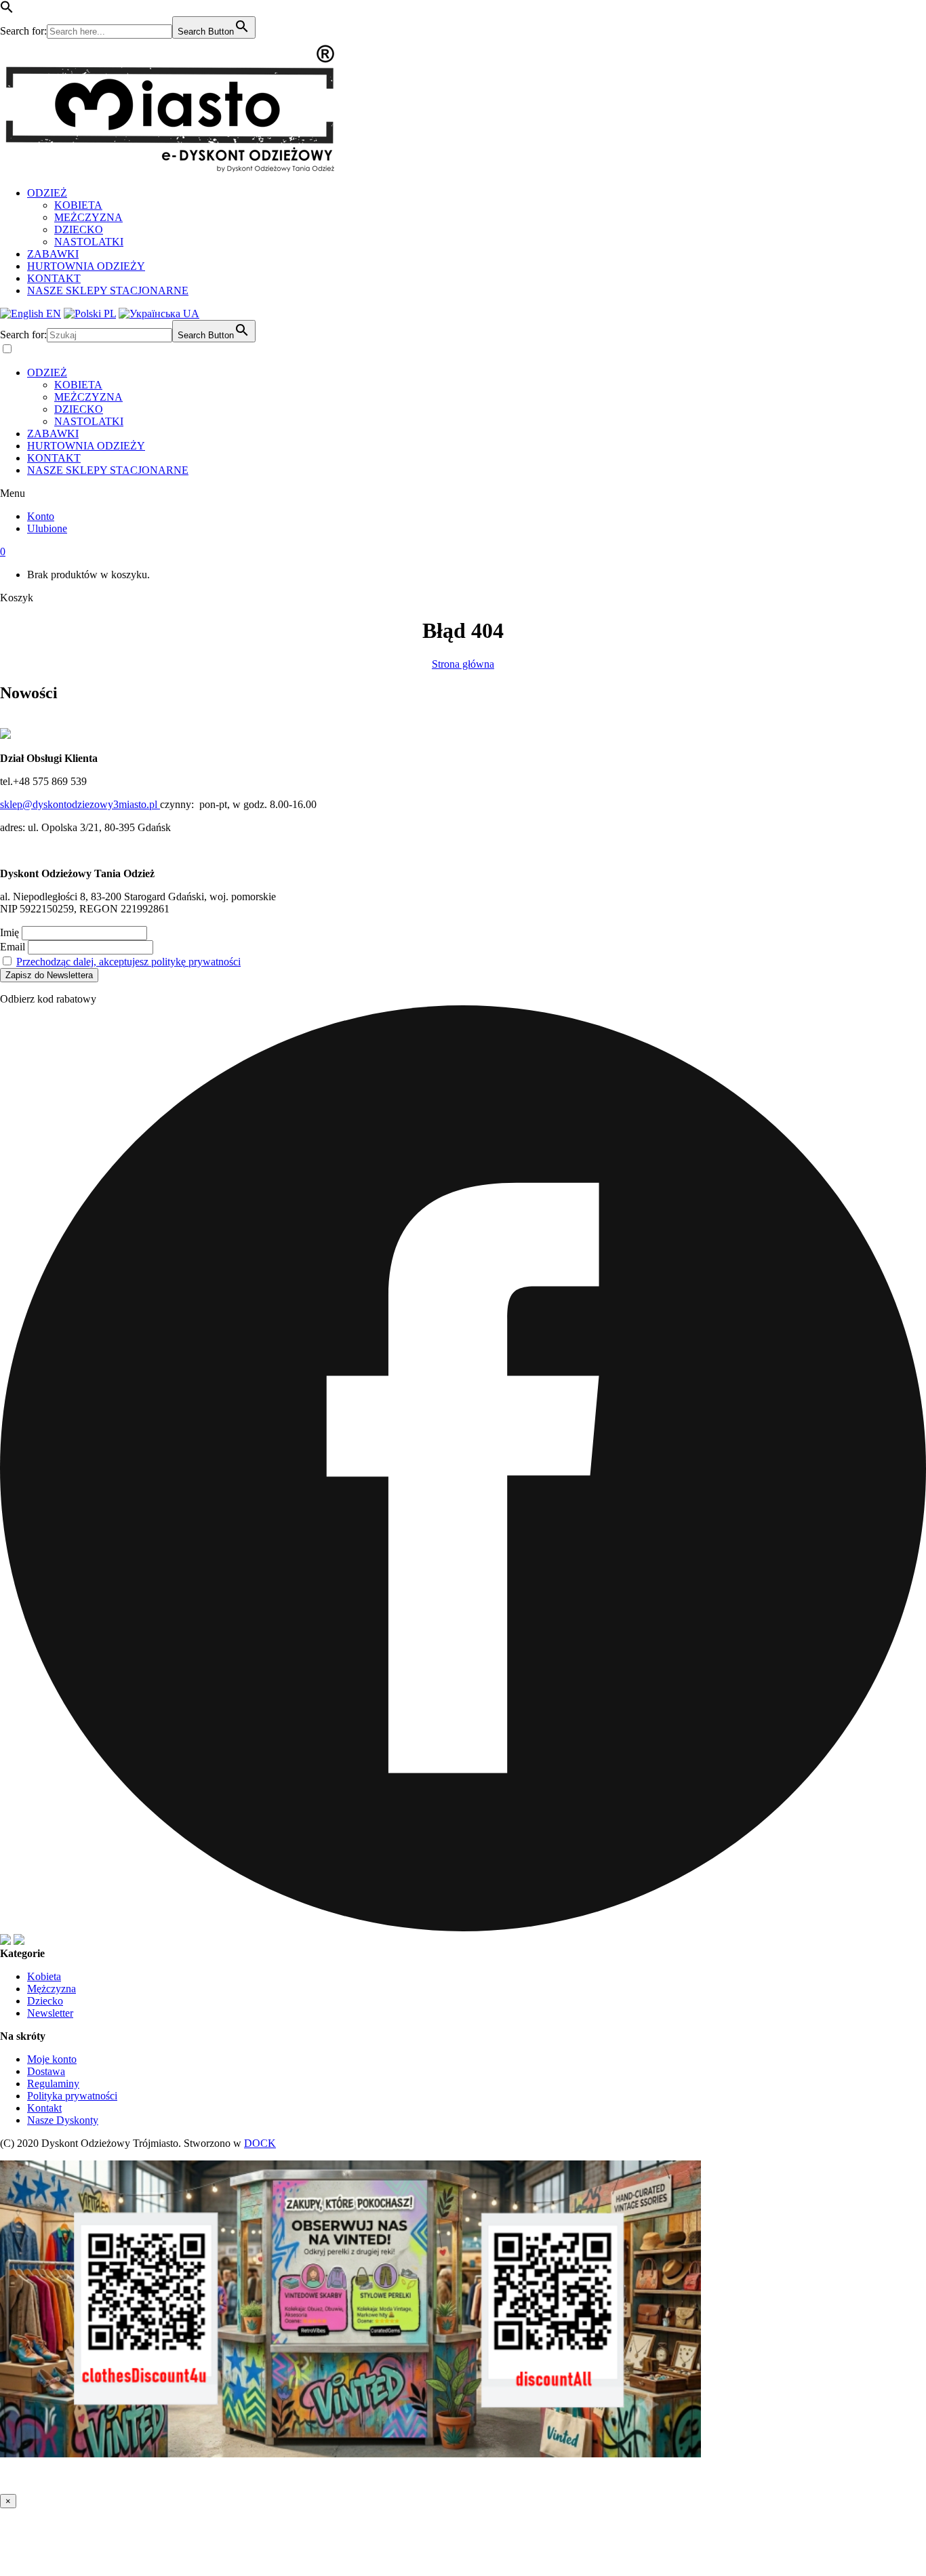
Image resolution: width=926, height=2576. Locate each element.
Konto (41, 516)
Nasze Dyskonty (63, 2120)
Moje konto (52, 2059)
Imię (9, 932)
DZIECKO (79, 229)
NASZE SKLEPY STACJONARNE (108, 290)
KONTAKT (54, 278)
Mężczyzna (52, 1989)
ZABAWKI (53, 254)
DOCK (260, 2143)
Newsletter (50, 2013)
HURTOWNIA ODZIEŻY (86, 266)
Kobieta (44, 1976)
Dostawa (46, 2071)
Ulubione (47, 528)
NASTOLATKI (89, 242)
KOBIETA (78, 205)
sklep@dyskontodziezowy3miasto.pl (80, 804)
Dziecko (45, 2001)
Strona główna (463, 664)
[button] (7, 10)
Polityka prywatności (72, 2096)
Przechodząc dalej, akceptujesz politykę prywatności (128, 962)
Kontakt (44, 2108)
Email (13, 947)
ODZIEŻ (47, 193)
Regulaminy (53, 2084)
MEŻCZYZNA (88, 217)
